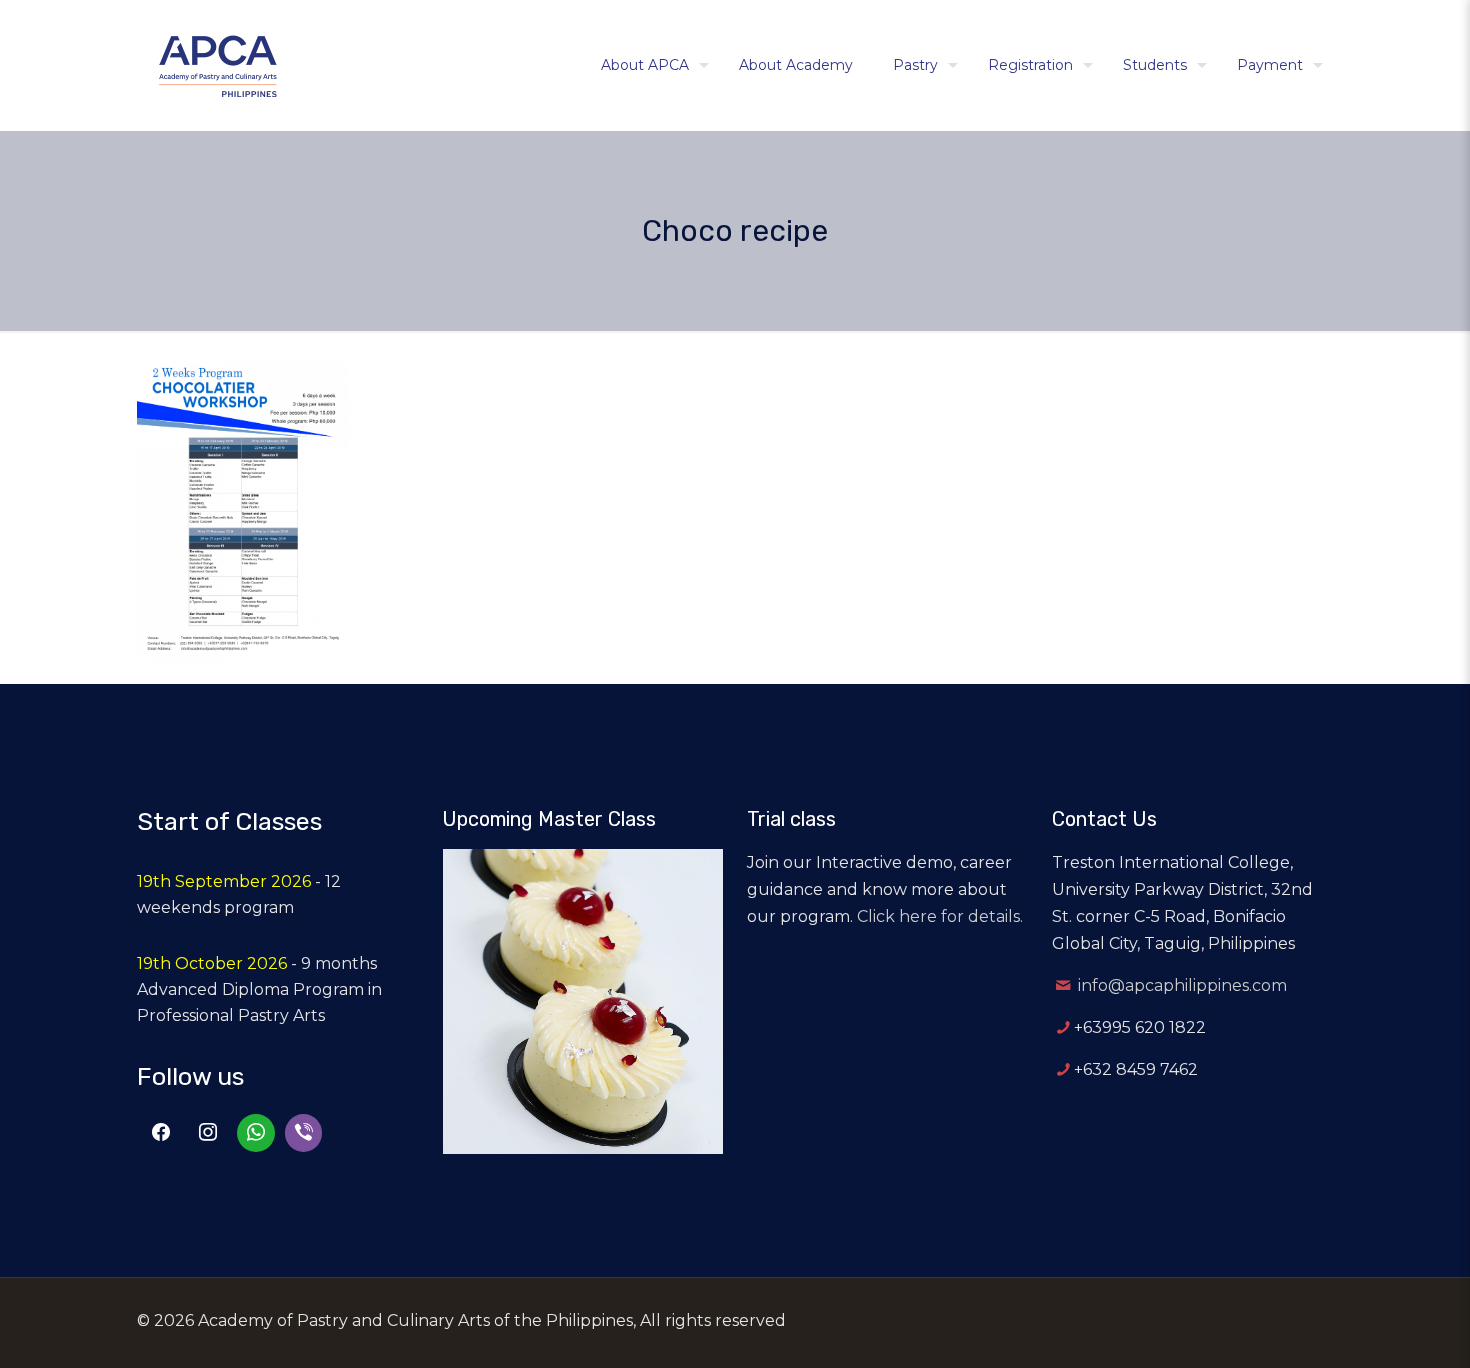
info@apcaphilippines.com (1182, 985)
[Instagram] (209, 1133)
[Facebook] (161, 1133)
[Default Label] (256, 1133)
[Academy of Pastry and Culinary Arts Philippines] (218, 65)
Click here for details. (940, 916)
